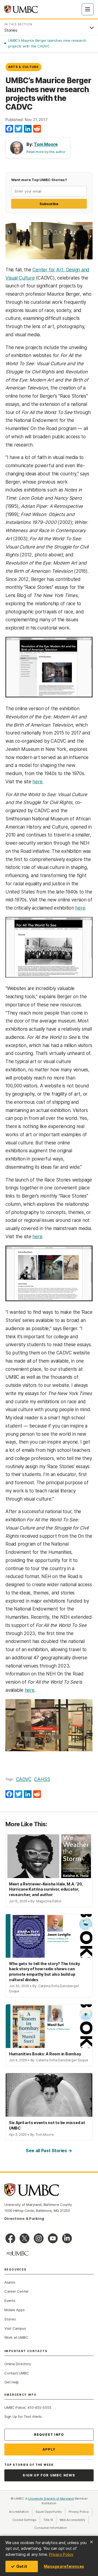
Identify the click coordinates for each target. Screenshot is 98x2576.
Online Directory (18, 2364)
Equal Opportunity (50, 2512)
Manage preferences (64, 2566)
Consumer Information (51, 2528)
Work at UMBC (16, 2337)
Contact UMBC (17, 2373)
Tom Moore (46, 144)
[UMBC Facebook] (10, 2238)
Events (10, 2301)
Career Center (16, 2291)
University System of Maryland (51, 2499)
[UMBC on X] (24, 2238)
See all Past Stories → (49, 2151)
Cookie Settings (24, 2520)
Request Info (49, 2435)
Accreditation (19, 2512)
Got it (22, 2566)
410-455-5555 (39, 2407)
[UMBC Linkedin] (67, 2238)
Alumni (10, 2282)
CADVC (24, 1779)
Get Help (12, 2382)
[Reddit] (37, 129)
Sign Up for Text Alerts (23, 2416)
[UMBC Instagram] (39, 2238)
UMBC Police (15, 2407)
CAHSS (42, 1779)
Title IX (50, 2520)
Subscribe (49, 204)
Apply (49, 2449)
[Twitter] (19, 129)
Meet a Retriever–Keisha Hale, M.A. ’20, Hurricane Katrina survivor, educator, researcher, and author (46, 1889)
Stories (10, 2319)
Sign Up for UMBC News (49, 2475)
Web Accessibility (74, 2520)
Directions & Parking (24, 2218)
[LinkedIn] (28, 129)
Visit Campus (15, 2328)
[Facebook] (9, 129)
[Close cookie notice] (91, 2542)
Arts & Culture (23, 67)
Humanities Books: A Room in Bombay (45, 2054)
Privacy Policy (61, 2554)
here (37, 782)
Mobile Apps (15, 2310)
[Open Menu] (88, 9)
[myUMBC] (17, 2253)
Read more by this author (46, 152)
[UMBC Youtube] (53, 2238)
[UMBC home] (21, 9)
